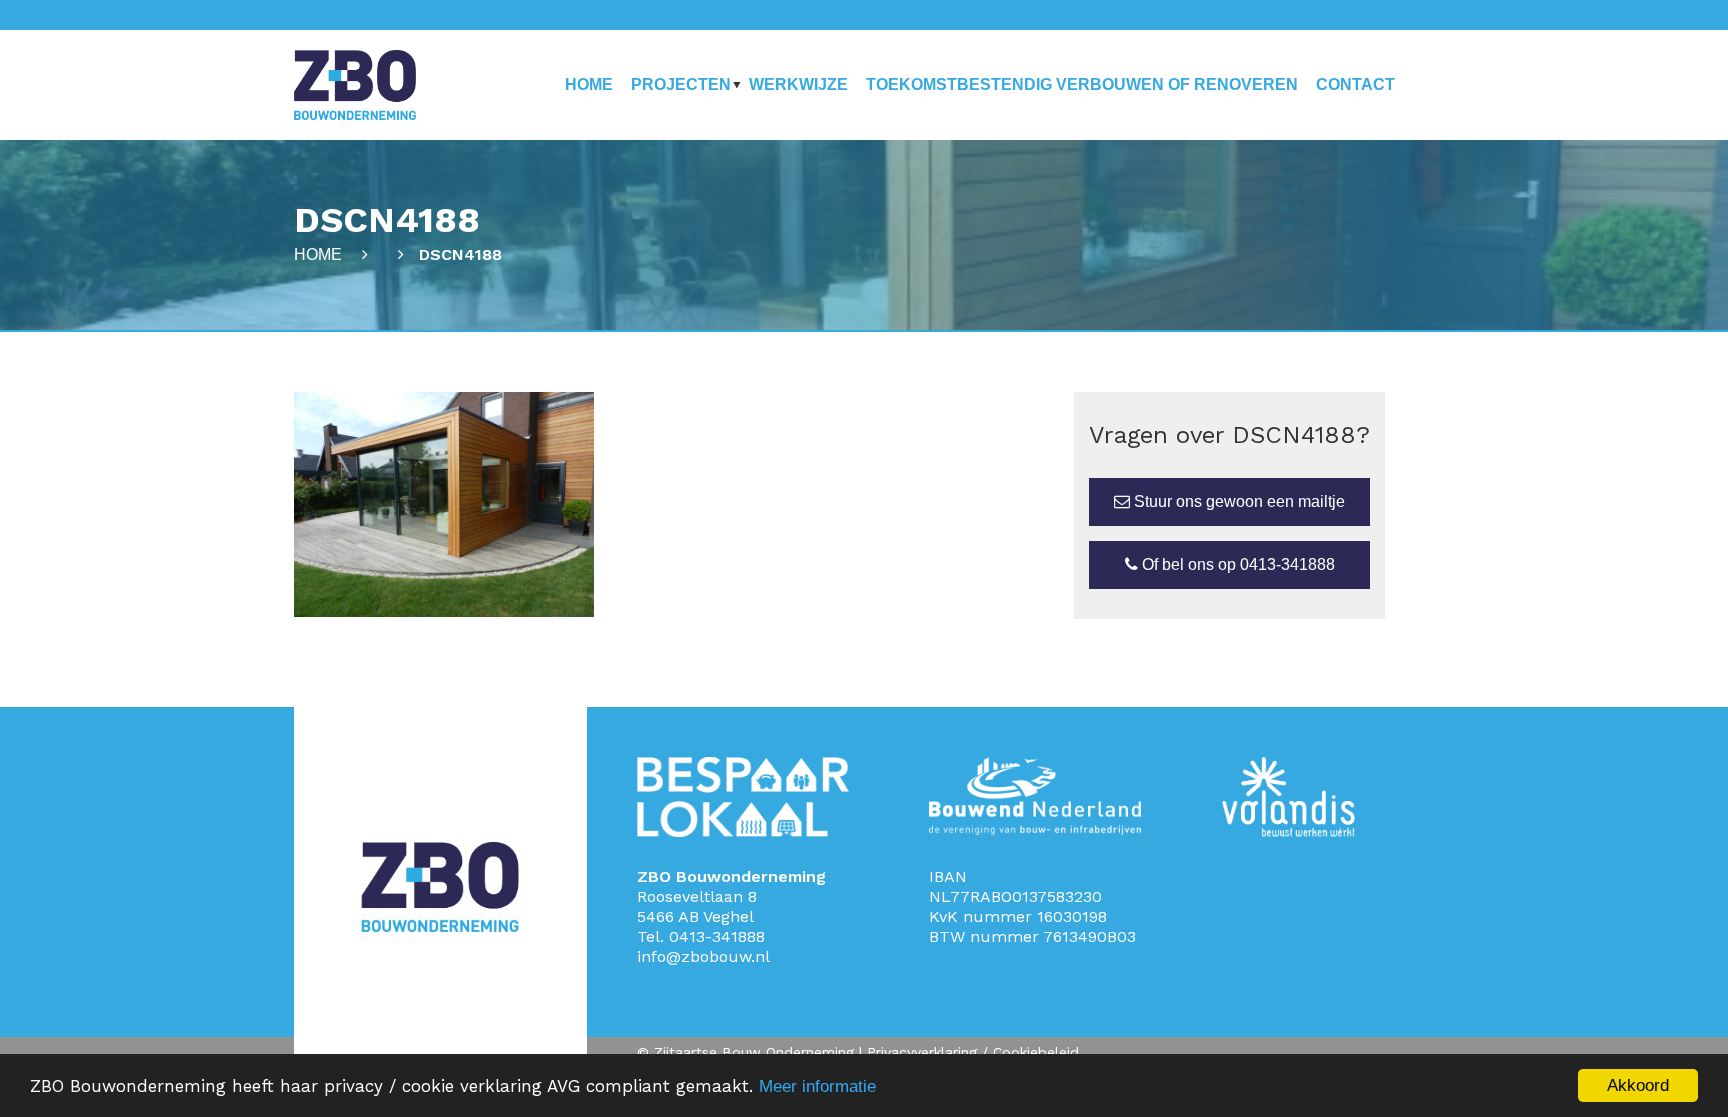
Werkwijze (798, 84)
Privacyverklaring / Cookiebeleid (973, 1052)
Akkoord (1638, 1085)
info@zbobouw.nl (703, 956)
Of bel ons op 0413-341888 (1236, 564)
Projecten (681, 84)
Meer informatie (817, 1086)
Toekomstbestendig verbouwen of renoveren (1082, 84)
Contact (1355, 84)
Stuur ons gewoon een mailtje (1237, 501)
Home (589, 84)
